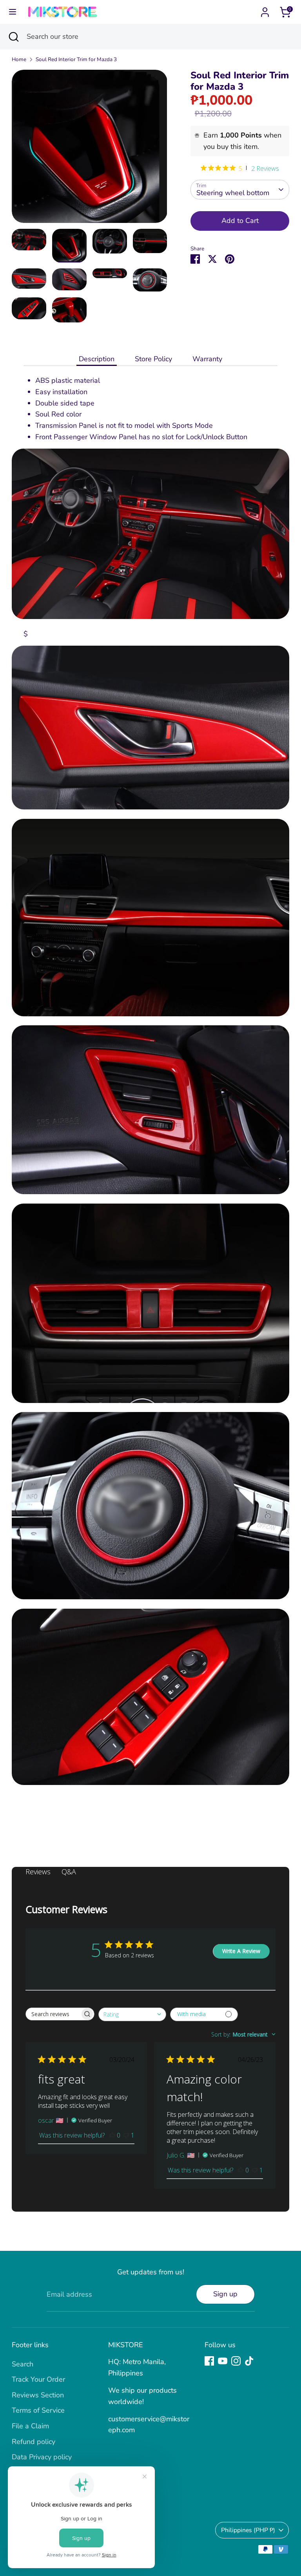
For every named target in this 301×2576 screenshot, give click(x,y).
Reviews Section (38, 2395)
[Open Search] (13, 37)
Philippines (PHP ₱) (248, 2530)
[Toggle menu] (13, 12)
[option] (90, 149)
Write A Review (241, 1951)
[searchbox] (53, 2014)
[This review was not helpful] (126, 2135)
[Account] (265, 10)
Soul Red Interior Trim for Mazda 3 (76, 59)
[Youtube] (223, 2361)
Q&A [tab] (69, 1872)
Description (97, 359)
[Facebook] (209, 2361)
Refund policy (34, 2442)
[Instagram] (236, 2361)
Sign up (225, 2294)
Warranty (207, 359)
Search (23, 2364)
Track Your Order (38, 2379)
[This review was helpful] (112, 2135)
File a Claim (30, 2426)
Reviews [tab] (38, 1872)
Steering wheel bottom (233, 193)
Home (19, 59)
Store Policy (153, 359)
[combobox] (132, 2014)
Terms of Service (38, 2410)
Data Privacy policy (42, 2457)
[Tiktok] (249, 2361)
